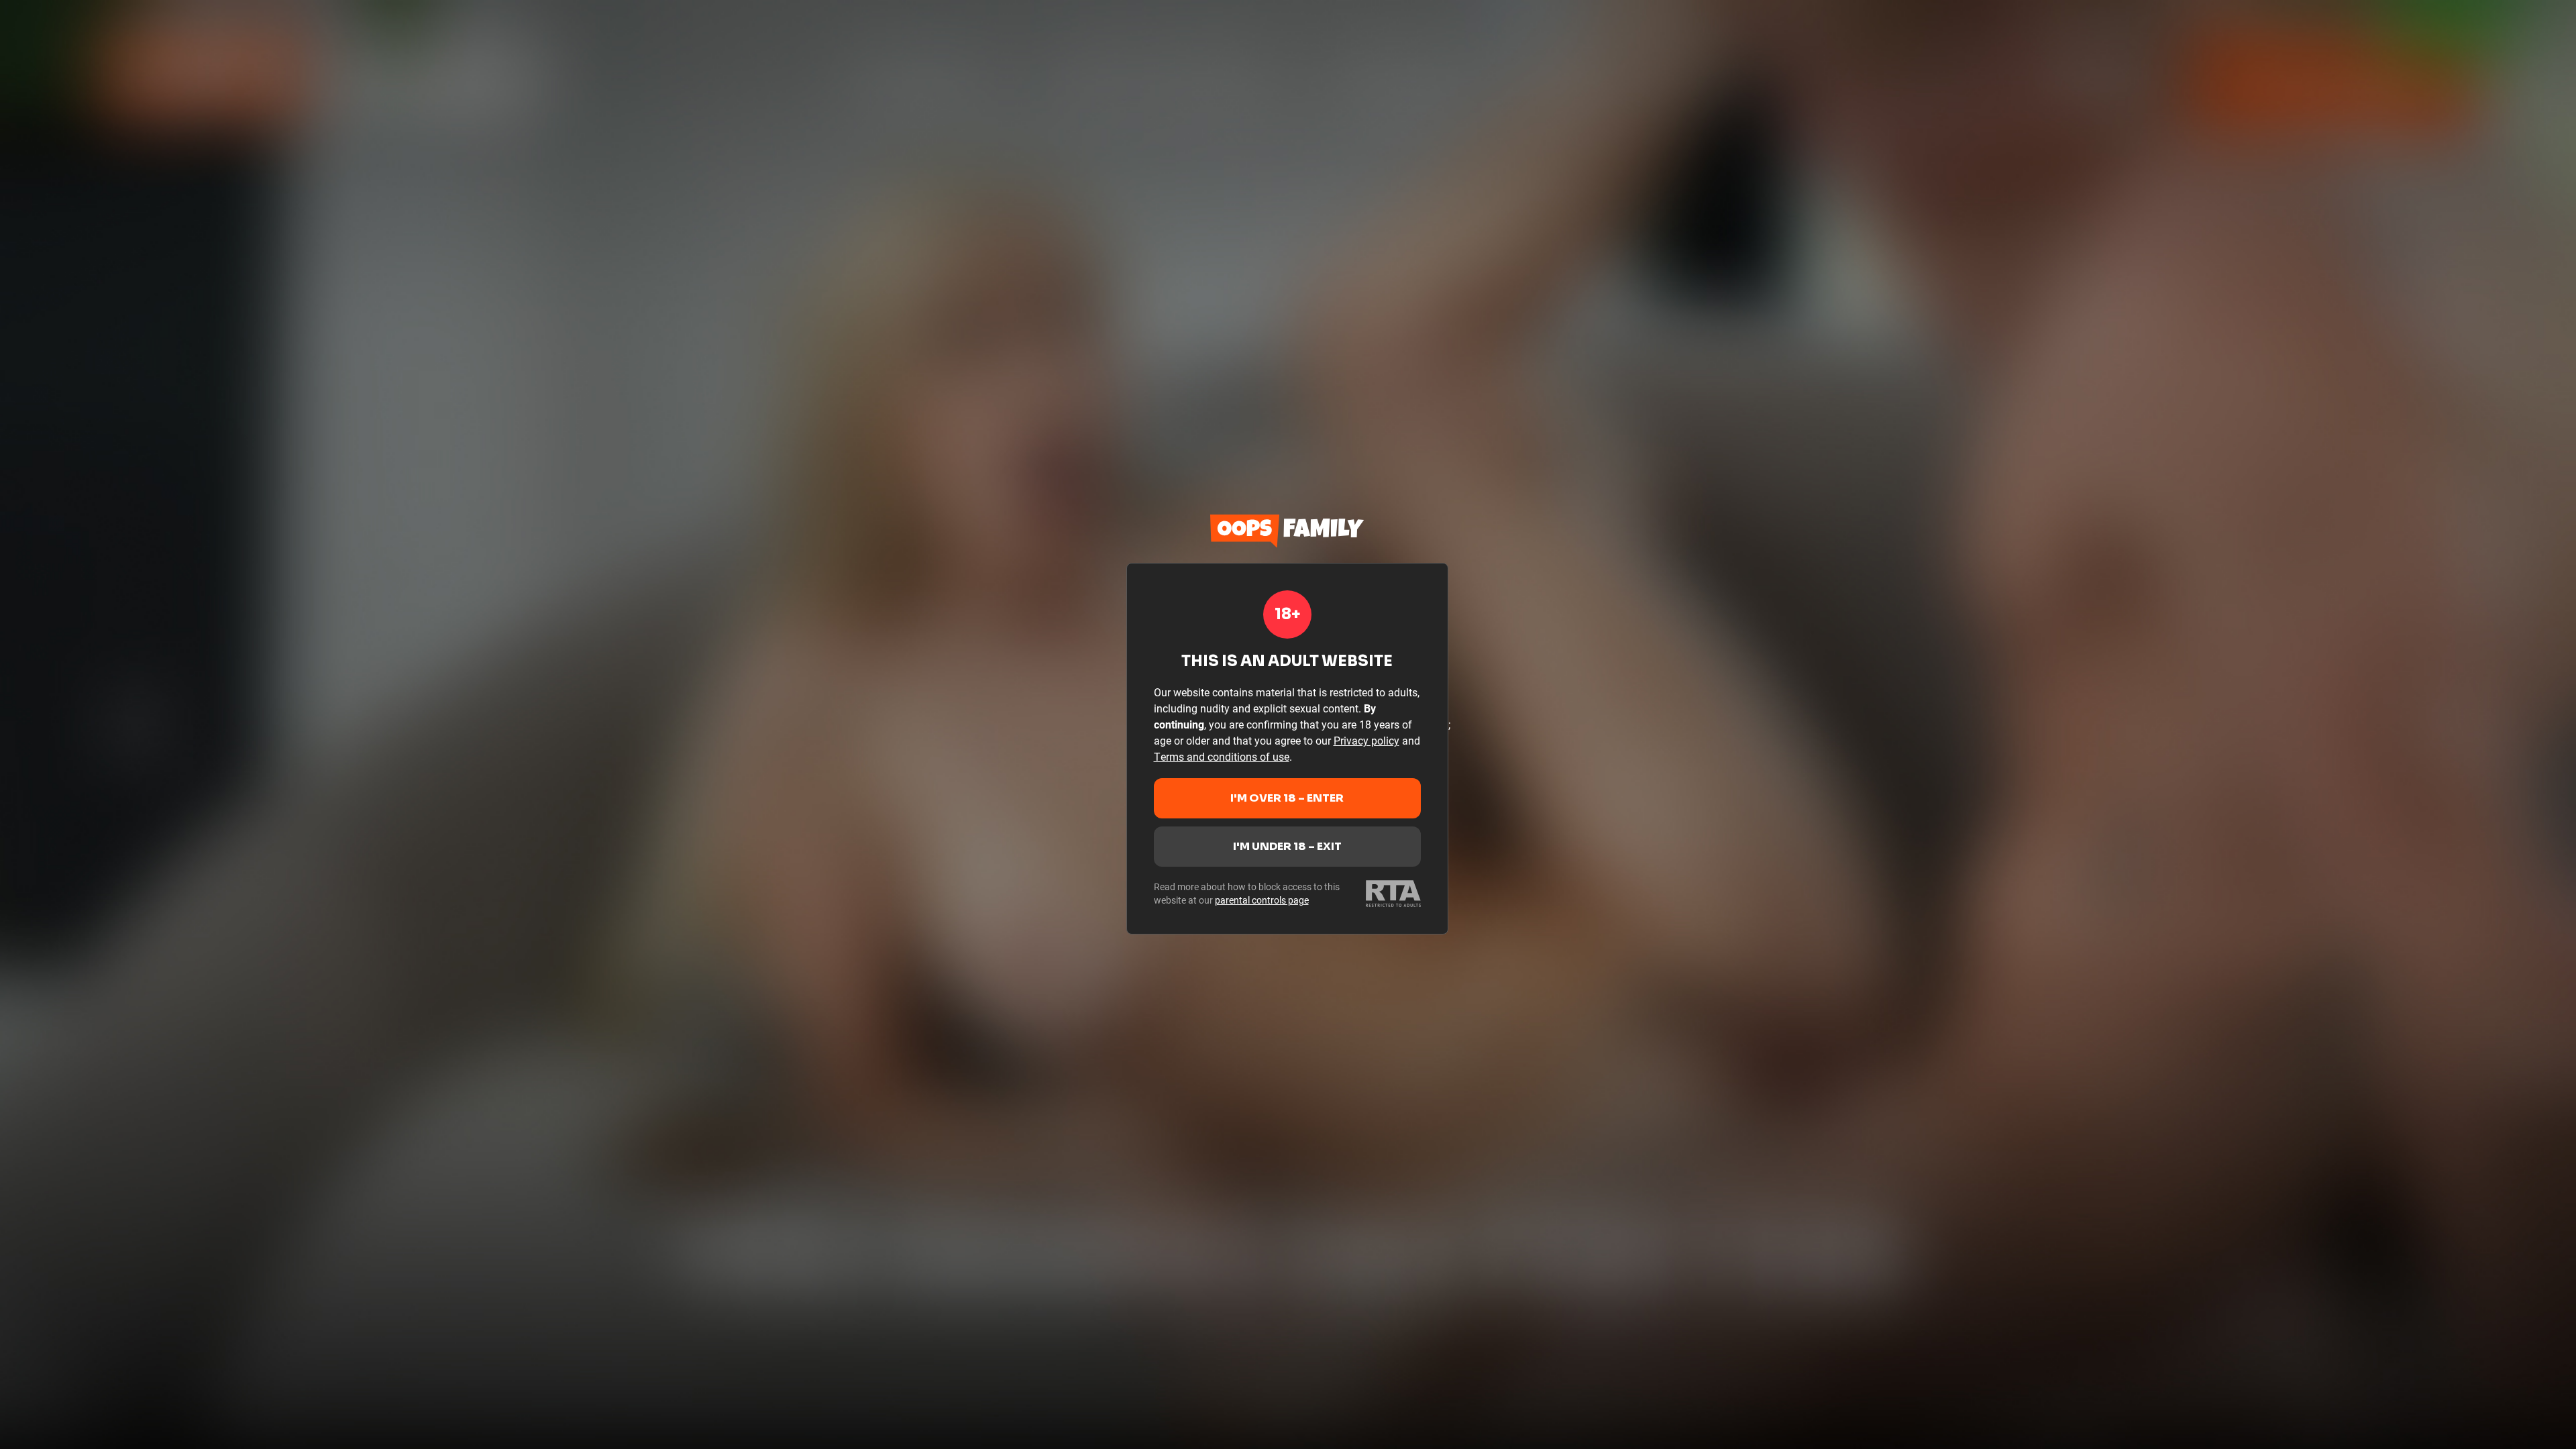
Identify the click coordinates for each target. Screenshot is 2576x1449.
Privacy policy (1366, 740)
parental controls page (1262, 900)
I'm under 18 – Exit (1287, 846)
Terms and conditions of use (1222, 756)
